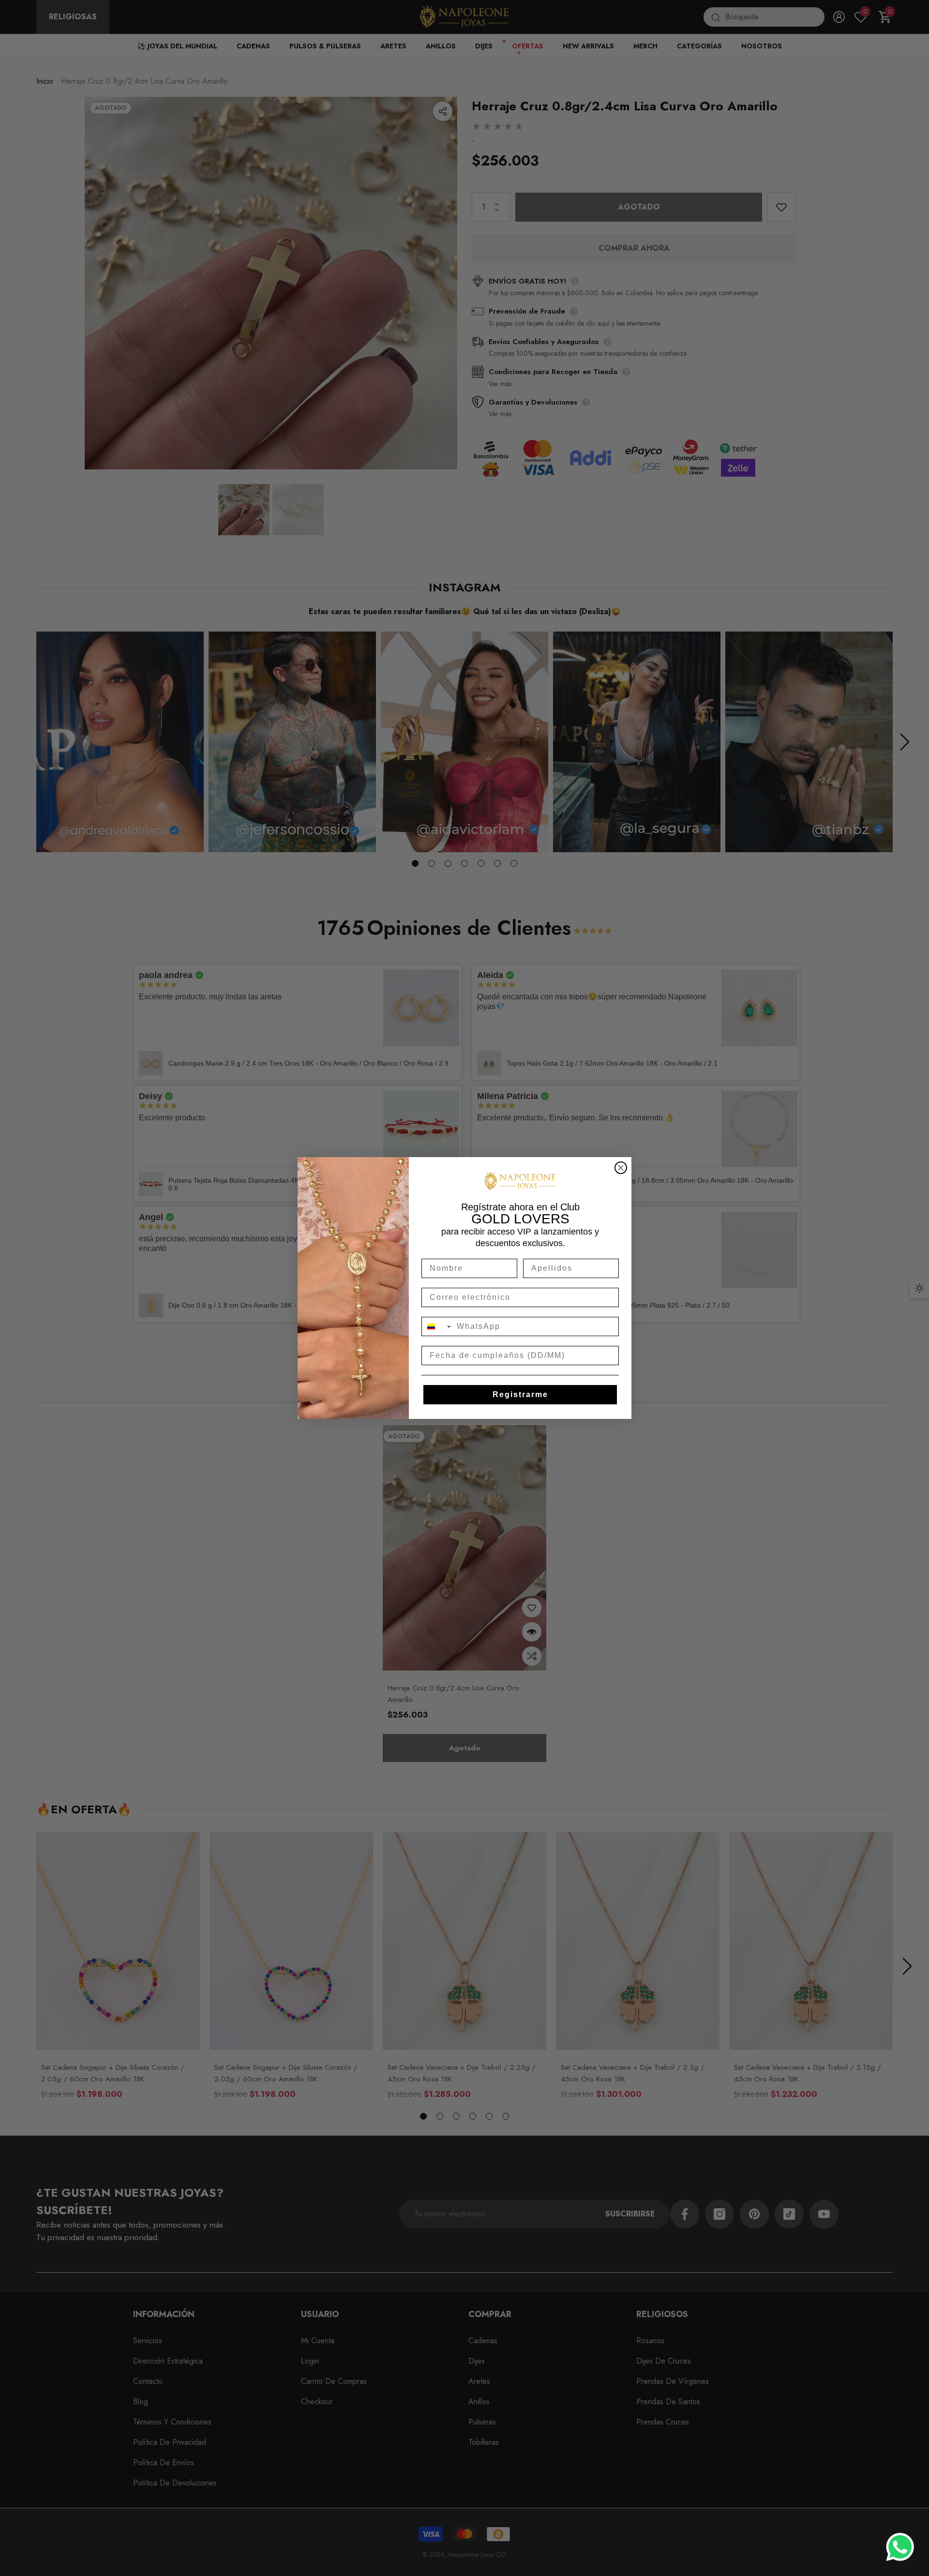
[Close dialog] (621, 1168)
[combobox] (437, 1326)
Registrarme (520, 1394)
